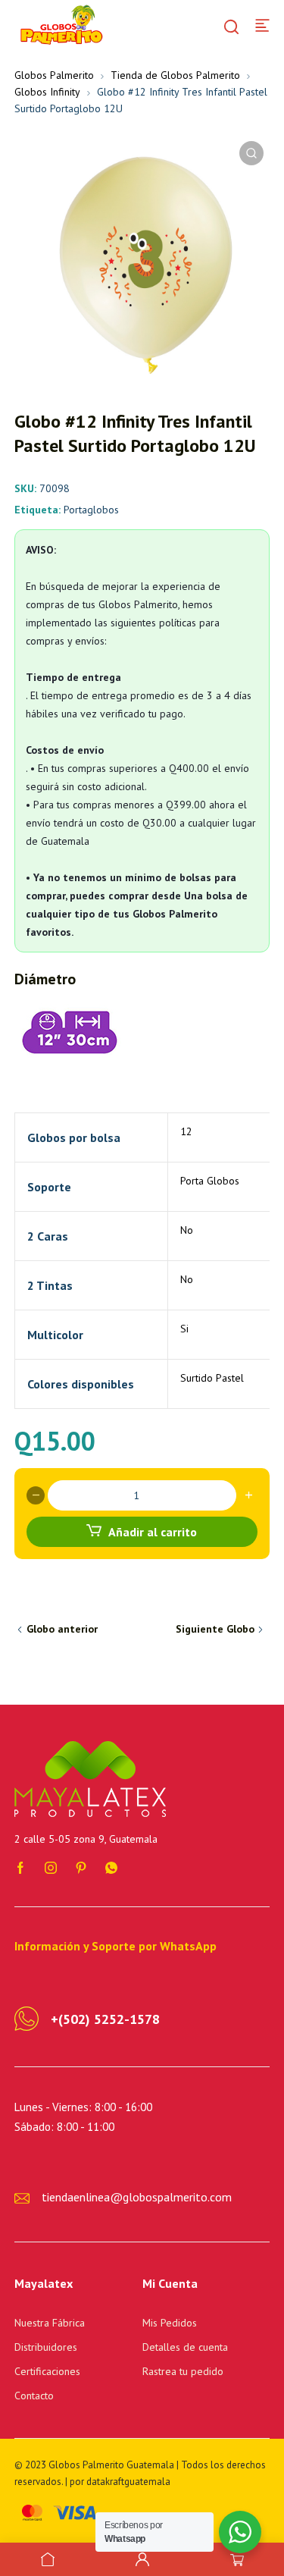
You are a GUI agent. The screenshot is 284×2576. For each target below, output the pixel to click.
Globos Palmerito (54, 75)
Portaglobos (91, 510)
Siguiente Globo (215, 1629)
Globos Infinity (47, 92)
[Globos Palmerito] (60, 24)
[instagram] (51, 1867)
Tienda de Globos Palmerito (175, 75)
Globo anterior (62, 1629)
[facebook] (20, 1867)
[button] (251, 153)
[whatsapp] (111, 1867)
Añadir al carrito (153, 1532)
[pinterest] (81, 1867)
